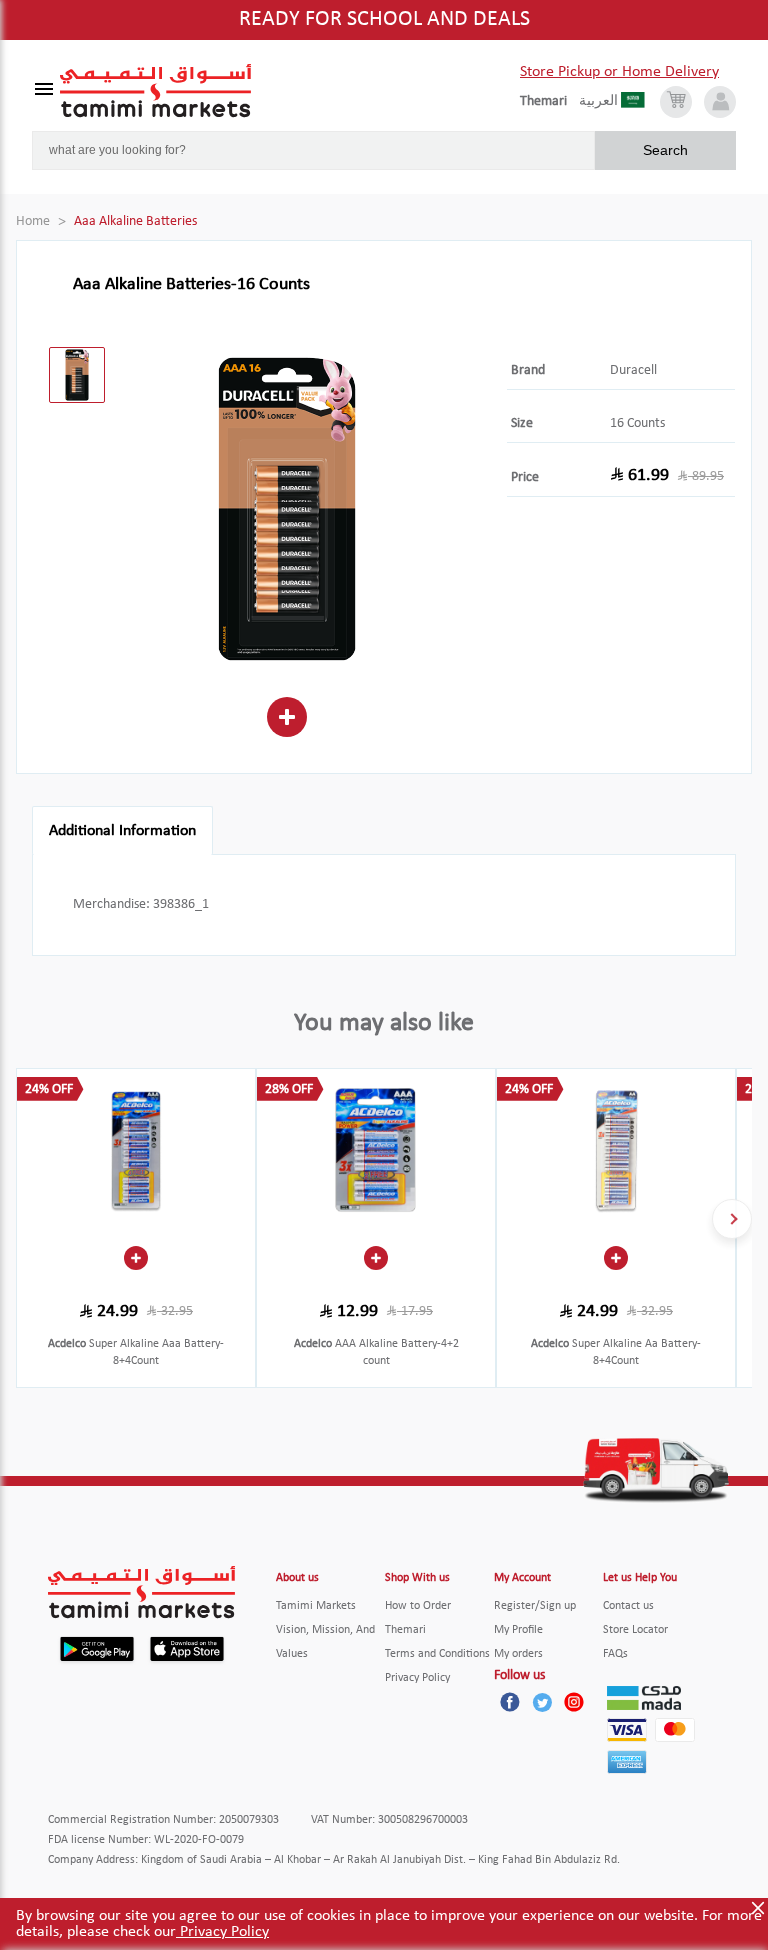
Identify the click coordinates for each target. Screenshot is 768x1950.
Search (665, 150)
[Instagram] (574, 1702)
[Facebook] (510, 1702)
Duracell (633, 370)
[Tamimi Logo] (156, 91)
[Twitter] (542, 1702)
